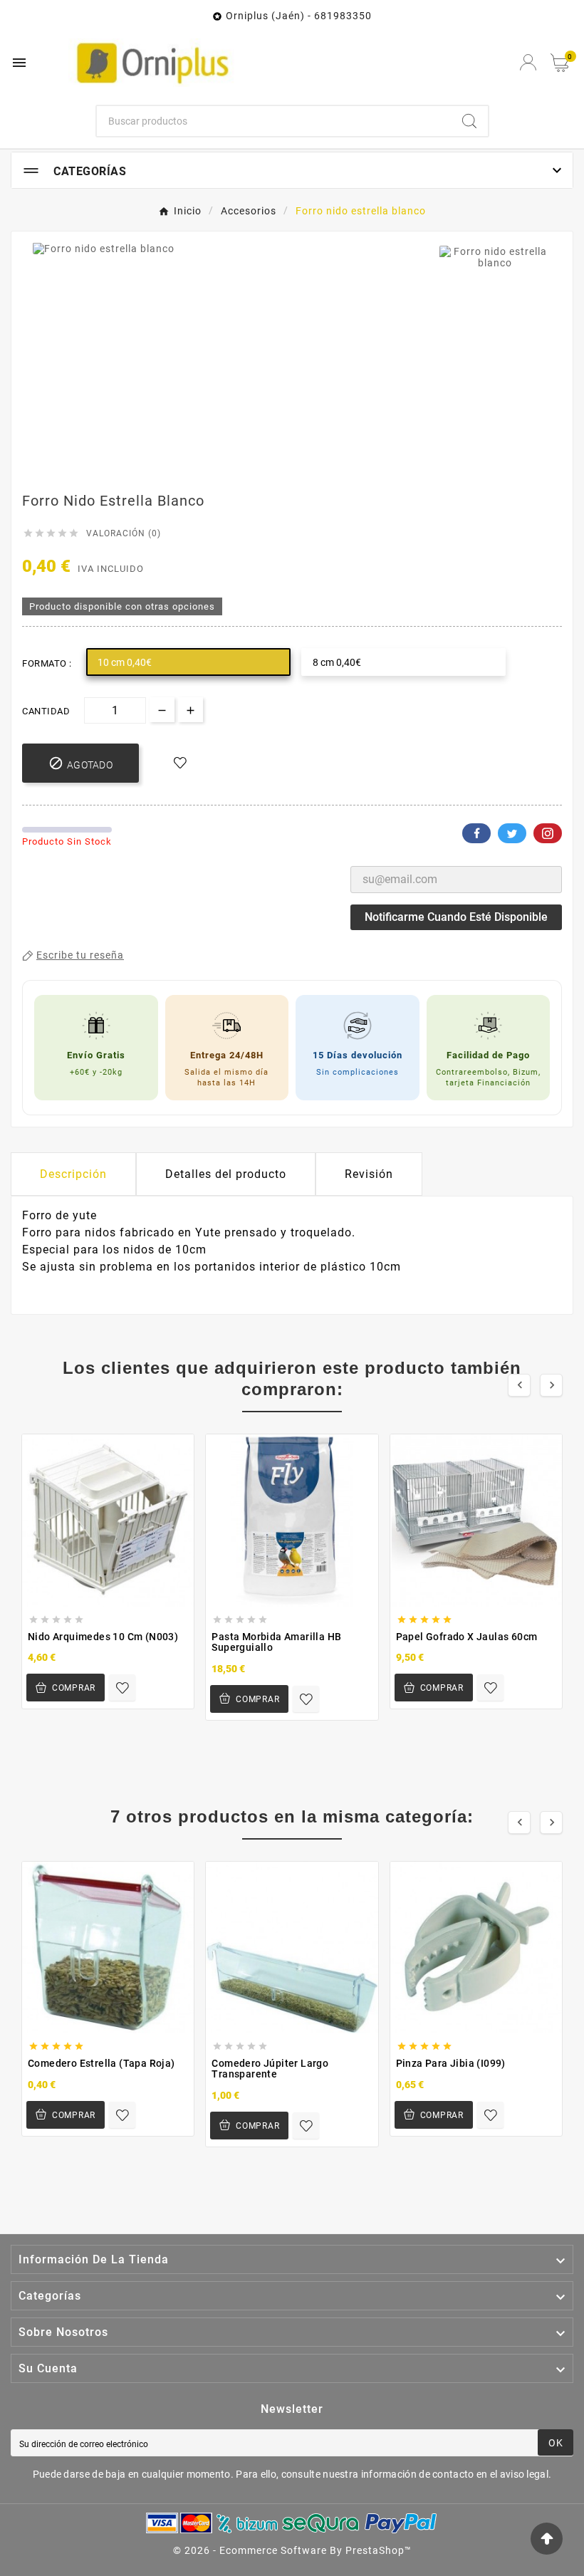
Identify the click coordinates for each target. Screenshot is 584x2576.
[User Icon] (528, 62)
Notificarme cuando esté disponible (456, 917)
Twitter (512, 833)
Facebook (476, 833)
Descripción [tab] (73, 1174)
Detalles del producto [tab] (226, 1174)
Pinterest (548, 833)
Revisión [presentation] (369, 1174)
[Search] (469, 121)
